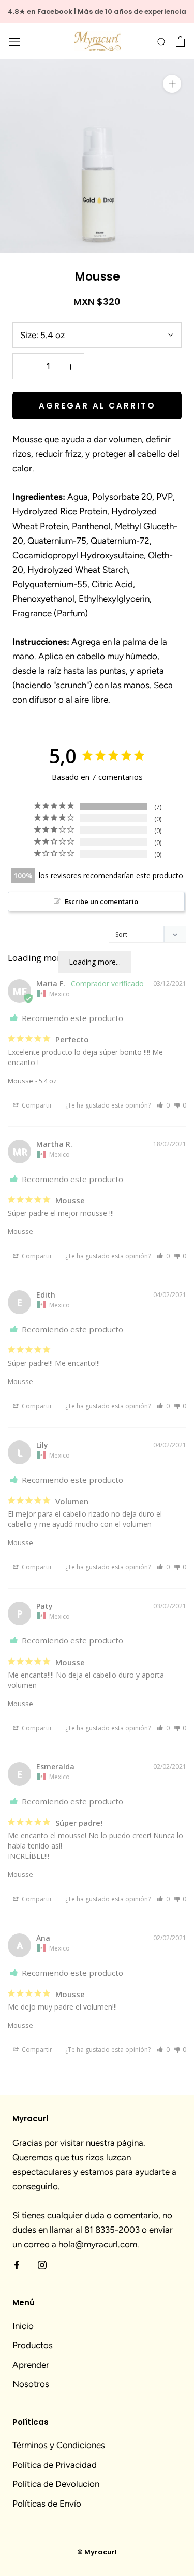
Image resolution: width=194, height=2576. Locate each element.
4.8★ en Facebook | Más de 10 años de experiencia (97, 12)
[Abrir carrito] (180, 41)
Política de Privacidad (55, 2465)
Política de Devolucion (56, 2484)
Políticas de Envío (47, 2504)
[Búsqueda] (162, 41)
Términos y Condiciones (59, 2445)
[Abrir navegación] (14, 41)
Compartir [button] (36, 1105)
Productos (33, 2345)
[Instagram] (42, 2264)
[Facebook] (17, 2264)
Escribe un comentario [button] (101, 901)
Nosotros (31, 2384)
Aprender (31, 2365)
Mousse (20, 1081)
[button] (163, 1105)
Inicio (23, 2326)
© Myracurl (97, 2552)
